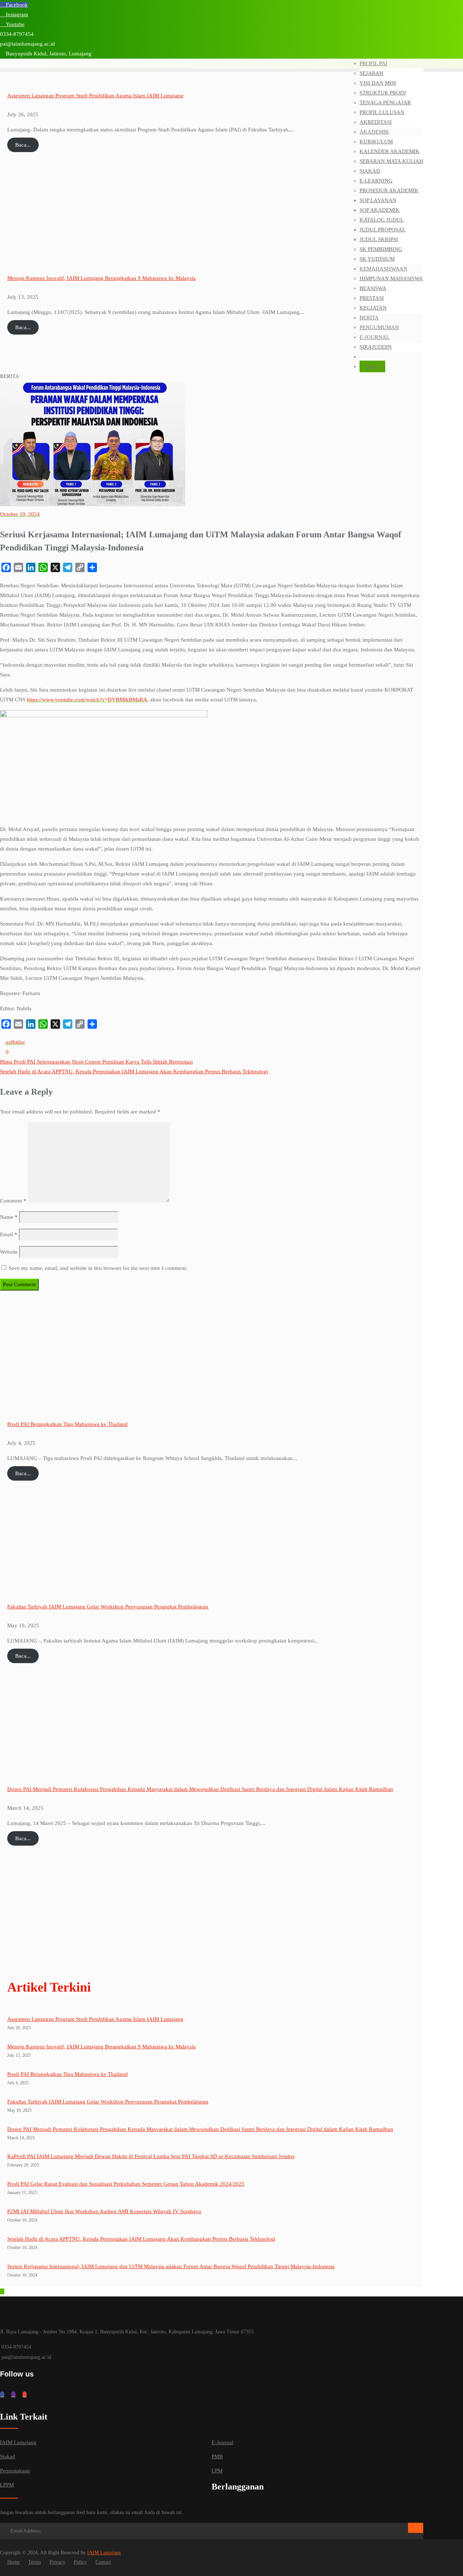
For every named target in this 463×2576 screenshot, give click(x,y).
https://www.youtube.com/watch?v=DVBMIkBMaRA (87, 700)
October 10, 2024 (20, 514)
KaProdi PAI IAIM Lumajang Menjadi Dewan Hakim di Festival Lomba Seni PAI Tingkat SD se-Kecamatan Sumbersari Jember (151, 2156)
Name (9, 1217)
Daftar (372, 366)
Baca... (23, 145)
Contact (103, 2562)
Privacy (57, 2562)
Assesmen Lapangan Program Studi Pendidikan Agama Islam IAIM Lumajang (95, 96)
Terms (35, 2562)
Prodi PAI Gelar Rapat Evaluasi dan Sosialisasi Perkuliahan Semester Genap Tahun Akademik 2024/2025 (126, 2184)
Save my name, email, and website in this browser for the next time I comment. (98, 1268)
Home (13, 2562)
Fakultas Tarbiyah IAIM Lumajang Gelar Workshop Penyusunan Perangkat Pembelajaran (108, 1607)
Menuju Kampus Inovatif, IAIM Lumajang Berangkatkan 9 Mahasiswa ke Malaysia (101, 278)
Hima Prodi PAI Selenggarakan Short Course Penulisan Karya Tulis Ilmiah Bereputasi (96, 1062)
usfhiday (15, 1042)
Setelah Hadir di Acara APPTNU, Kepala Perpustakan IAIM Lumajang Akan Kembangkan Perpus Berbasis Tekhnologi (134, 1071)
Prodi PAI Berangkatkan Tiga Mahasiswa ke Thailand (67, 1424)
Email (9, 1234)
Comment (13, 1201)
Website (9, 1252)
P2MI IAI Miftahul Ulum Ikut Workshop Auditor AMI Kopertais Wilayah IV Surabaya (104, 2211)
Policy (80, 2562)
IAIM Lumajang (104, 2553)
